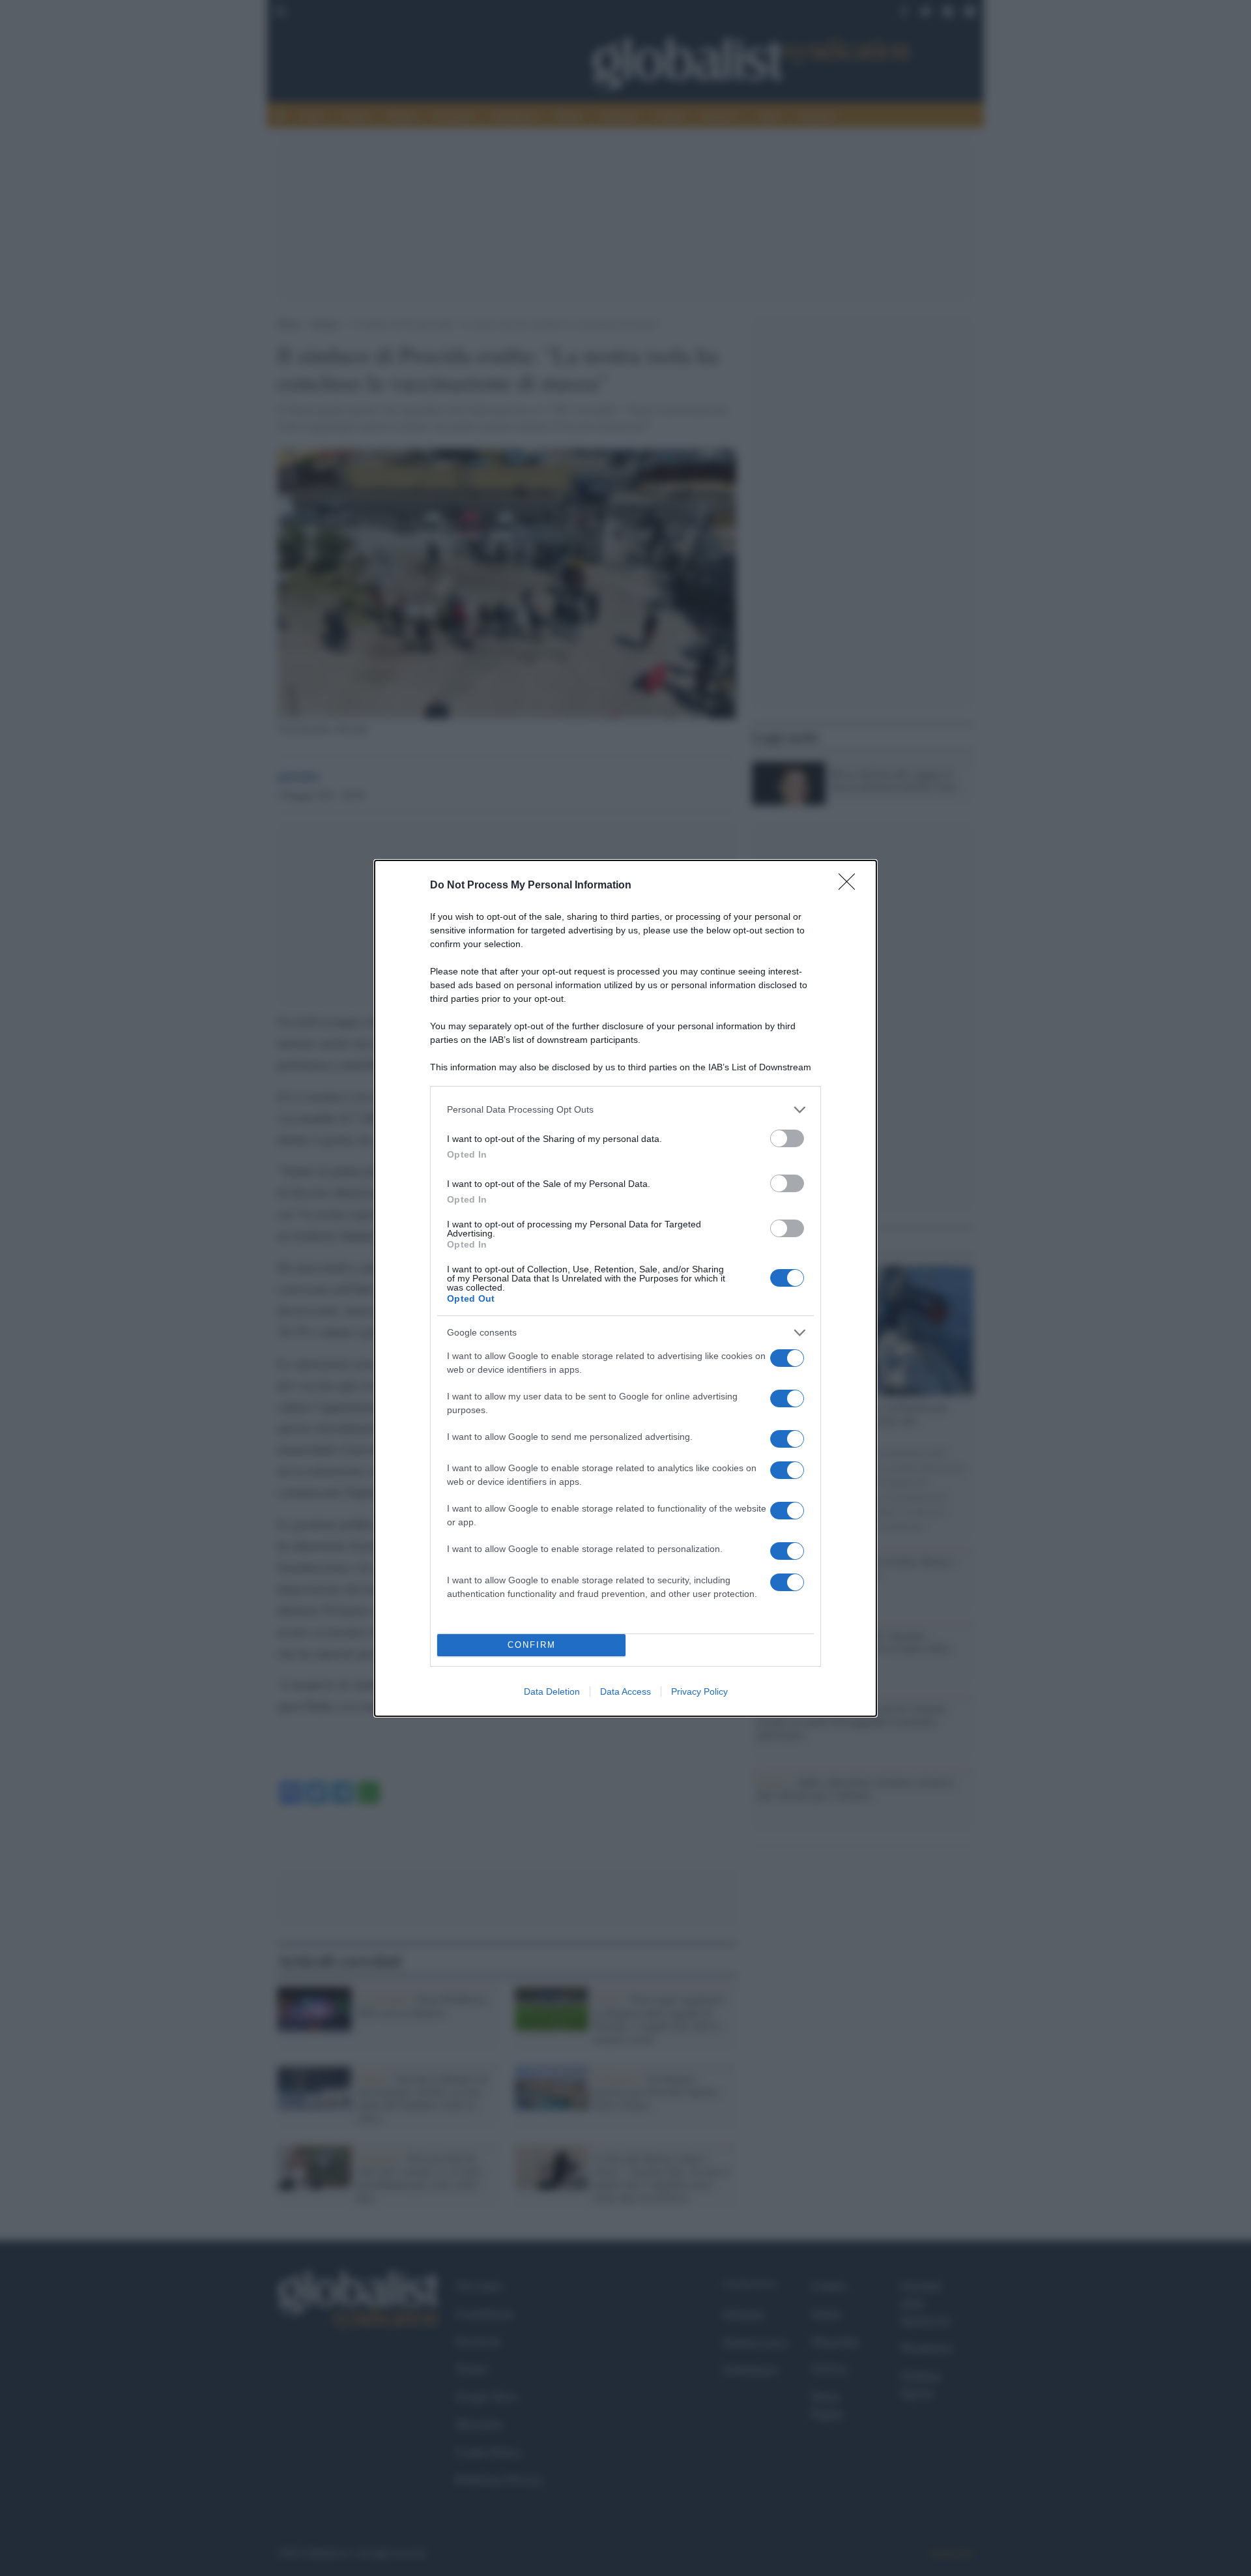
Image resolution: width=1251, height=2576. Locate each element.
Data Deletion (552, 1691)
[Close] (851, 886)
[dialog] (625, 1288)
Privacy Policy (699, 1691)
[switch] (787, 1138)
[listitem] (625, 1110)
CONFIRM (532, 1645)
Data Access (625, 1691)
